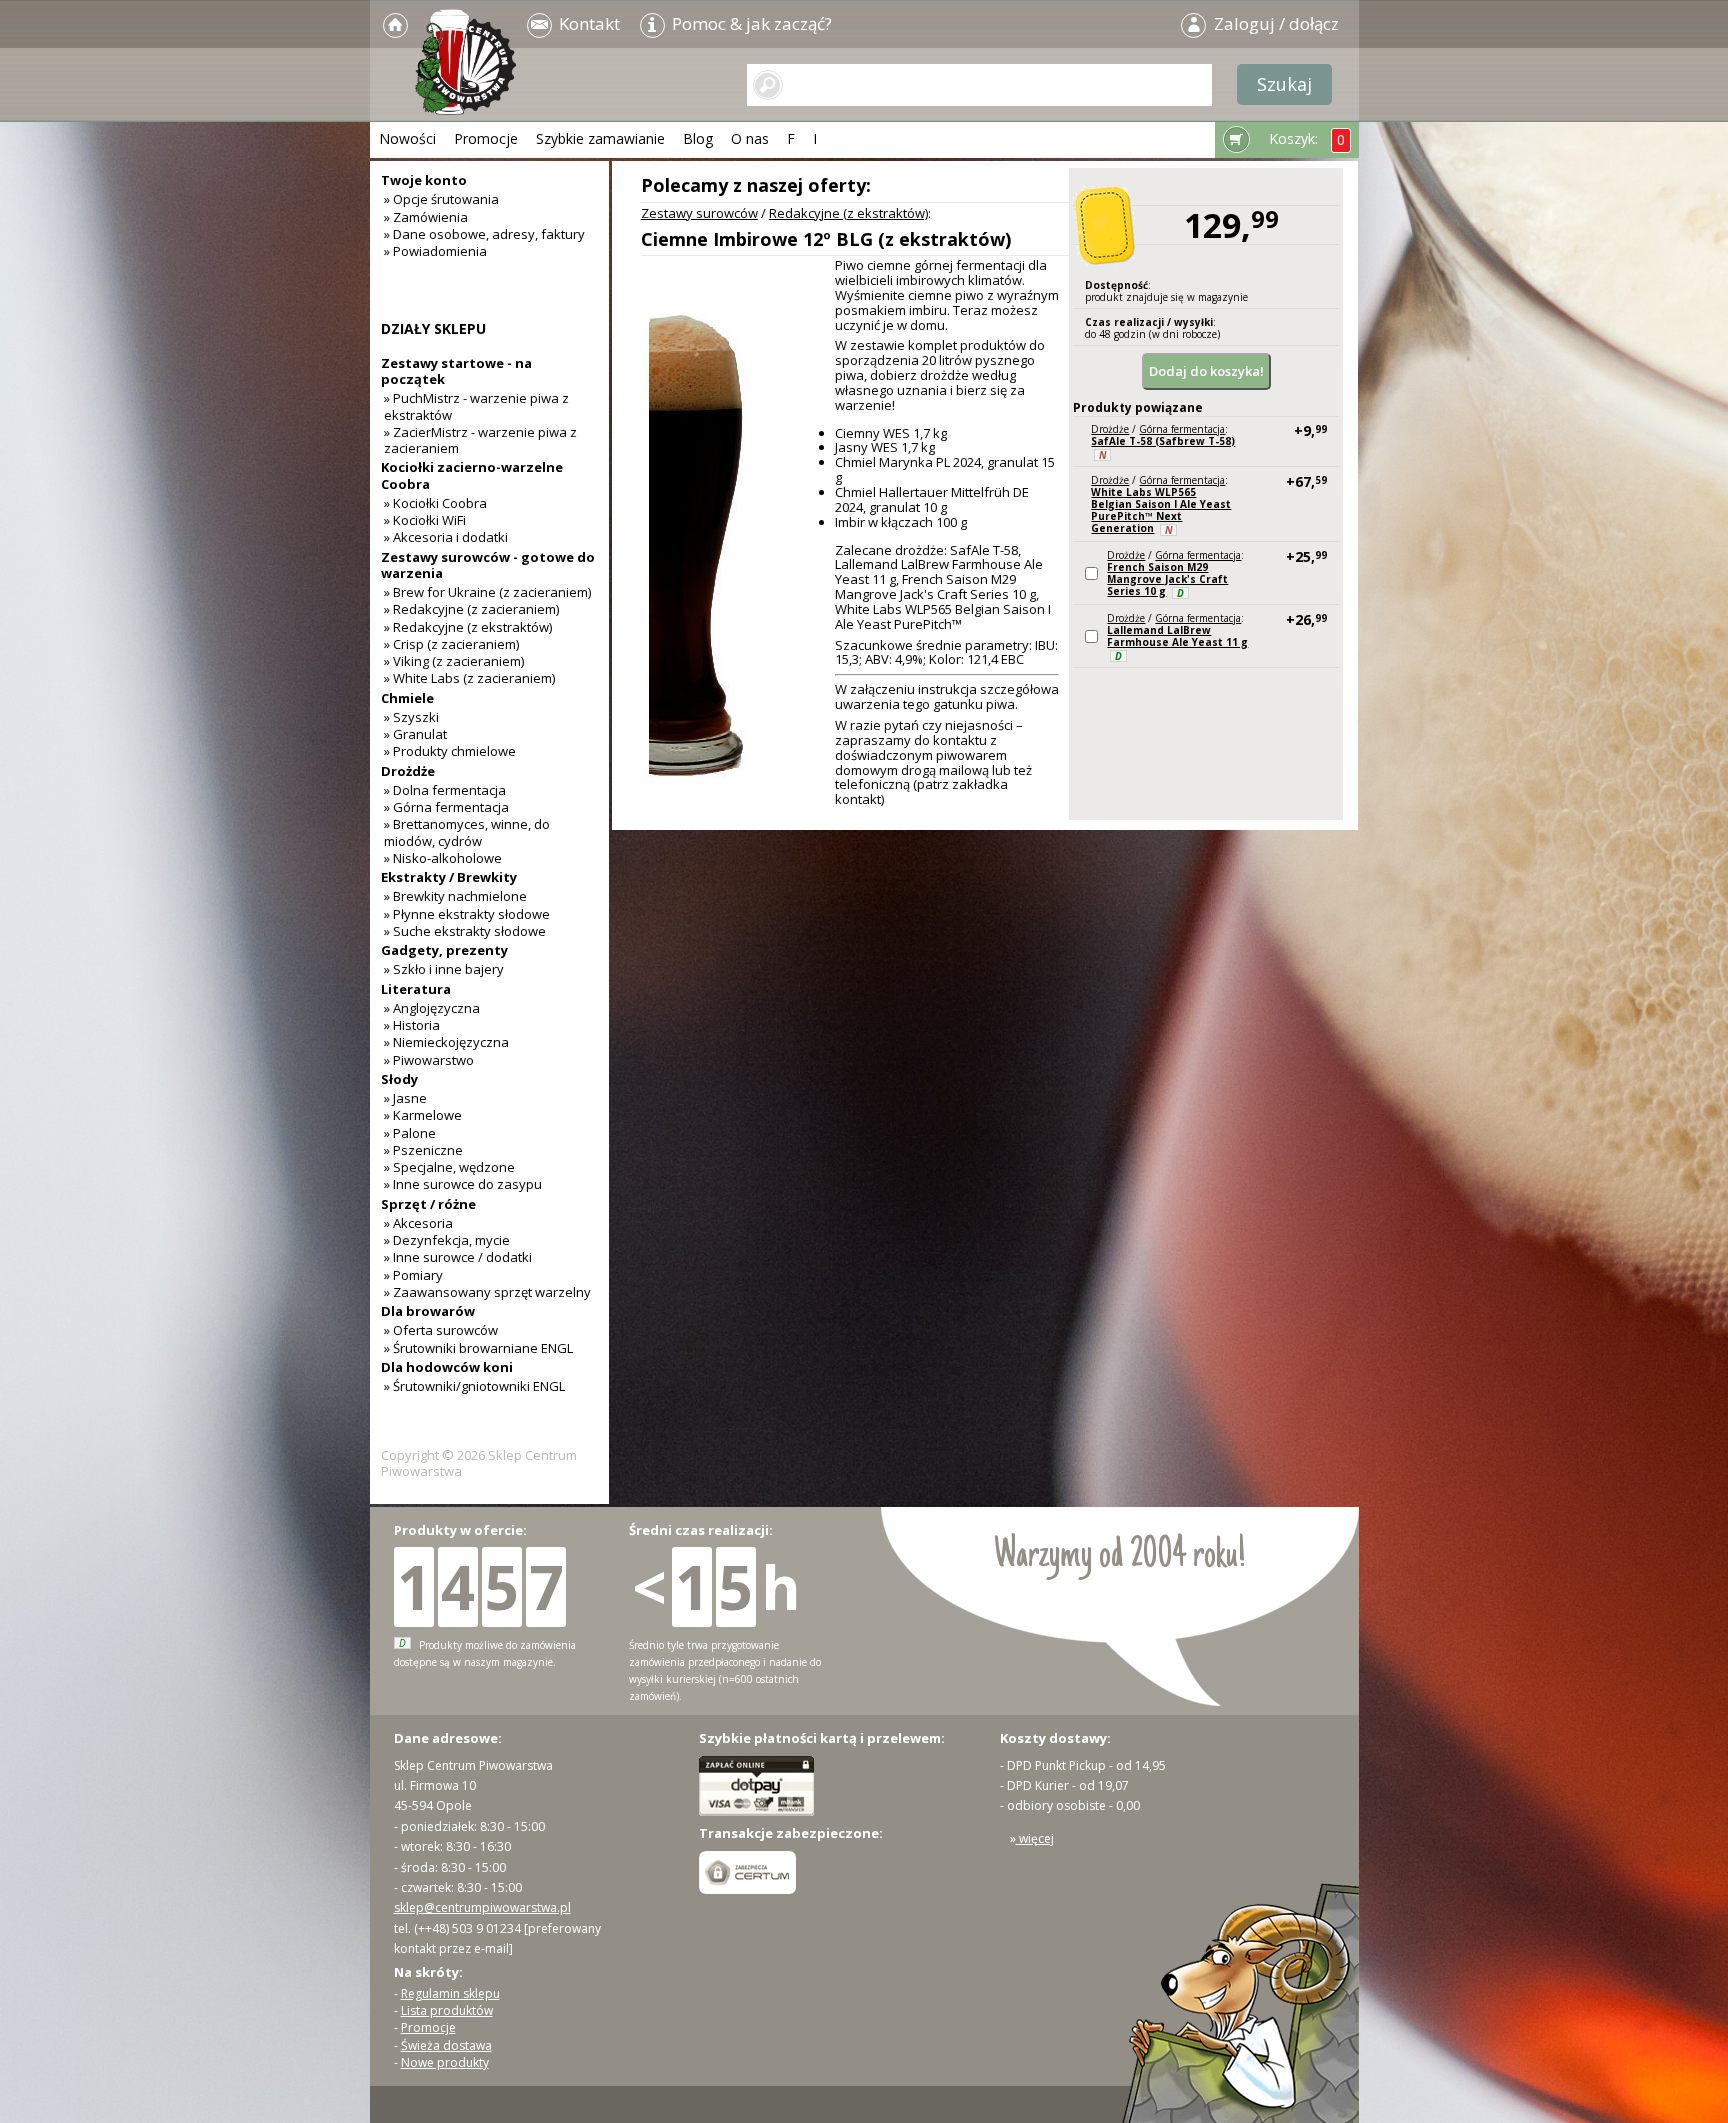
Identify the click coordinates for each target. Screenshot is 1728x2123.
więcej (1035, 1838)
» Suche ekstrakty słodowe (465, 931)
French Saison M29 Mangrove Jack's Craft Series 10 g (1167, 579)
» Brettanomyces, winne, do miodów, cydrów (467, 832)
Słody (399, 1079)
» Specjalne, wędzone (449, 1167)
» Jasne (405, 1098)
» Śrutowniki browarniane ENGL (478, 1348)
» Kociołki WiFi (425, 520)
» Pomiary (413, 1275)
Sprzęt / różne (428, 1204)
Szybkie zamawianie (600, 138)
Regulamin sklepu (450, 1993)
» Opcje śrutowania (441, 199)
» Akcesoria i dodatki (446, 537)
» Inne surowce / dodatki (458, 1257)
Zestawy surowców (699, 213)
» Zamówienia (426, 217)
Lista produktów (447, 2010)
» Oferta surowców (441, 1330)
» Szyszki (411, 717)
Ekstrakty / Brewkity (449, 877)
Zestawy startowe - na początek (456, 371)
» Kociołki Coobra (435, 503)
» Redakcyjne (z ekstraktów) (468, 627)
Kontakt (587, 23)
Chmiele (407, 698)
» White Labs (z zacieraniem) (469, 678)
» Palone (410, 1133)
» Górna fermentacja (446, 807)
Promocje (486, 138)
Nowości (407, 138)
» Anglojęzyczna (432, 1008)
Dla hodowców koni (447, 1367)
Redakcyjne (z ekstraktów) (848, 213)
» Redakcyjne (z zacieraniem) (471, 609)
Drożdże (1110, 429)
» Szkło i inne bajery (444, 969)
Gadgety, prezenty (444, 950)
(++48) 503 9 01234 (467, 1928)
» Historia (412, 1025)
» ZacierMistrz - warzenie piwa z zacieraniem (480, 440)
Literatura (416, 989)
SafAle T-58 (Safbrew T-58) (1163, 441)
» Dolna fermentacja (445, 790)
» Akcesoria (418, 1223)
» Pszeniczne (423, 1150)
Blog (698, 138)
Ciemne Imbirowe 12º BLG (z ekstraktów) (826, 239)
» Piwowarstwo (429, 1060)
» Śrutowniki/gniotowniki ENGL (474, 1386)
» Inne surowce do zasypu (463, 1184)
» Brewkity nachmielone (455, 896)
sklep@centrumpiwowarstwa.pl (482, 1907)
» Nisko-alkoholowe (443, 858)
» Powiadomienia (435, 251)
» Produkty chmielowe (450, 751)
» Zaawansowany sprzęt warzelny (487, 1292)
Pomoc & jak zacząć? (750, 23)
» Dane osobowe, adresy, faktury (484, 234)
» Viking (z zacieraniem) (454, 661)
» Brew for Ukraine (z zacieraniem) (487, 592)
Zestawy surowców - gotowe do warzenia (488, 565)
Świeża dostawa (446, 2045)
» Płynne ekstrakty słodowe (467, 914)
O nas (750, 138)
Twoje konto (424, 180)
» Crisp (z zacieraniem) (451, 644)
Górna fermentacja (1182, 429)
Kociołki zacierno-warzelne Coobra (472, 475)
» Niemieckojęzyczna (446, 1042)
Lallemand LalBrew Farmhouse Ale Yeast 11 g (1177, 636)
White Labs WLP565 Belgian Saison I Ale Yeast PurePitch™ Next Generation (1161, 510)
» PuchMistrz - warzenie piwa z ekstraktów (476, 406)
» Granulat (415, 734)
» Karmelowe (423, 1115)
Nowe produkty (445, 2062)
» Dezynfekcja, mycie (447, 1240)
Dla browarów (428, 1311)
